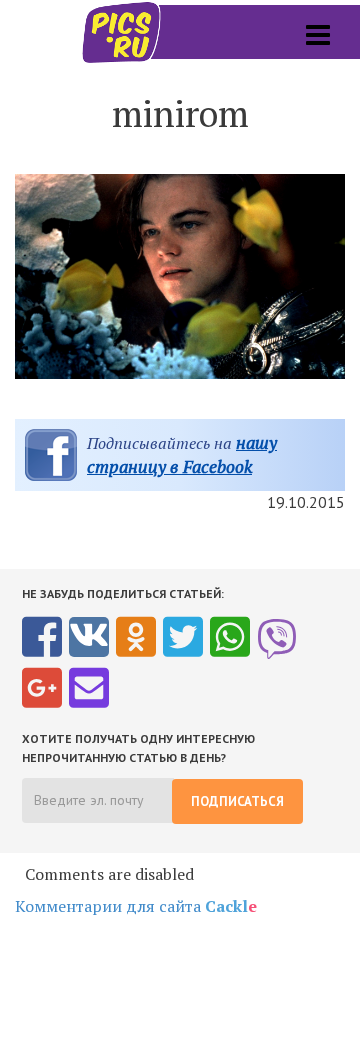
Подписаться (237, 801)
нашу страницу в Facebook (182, 454)
